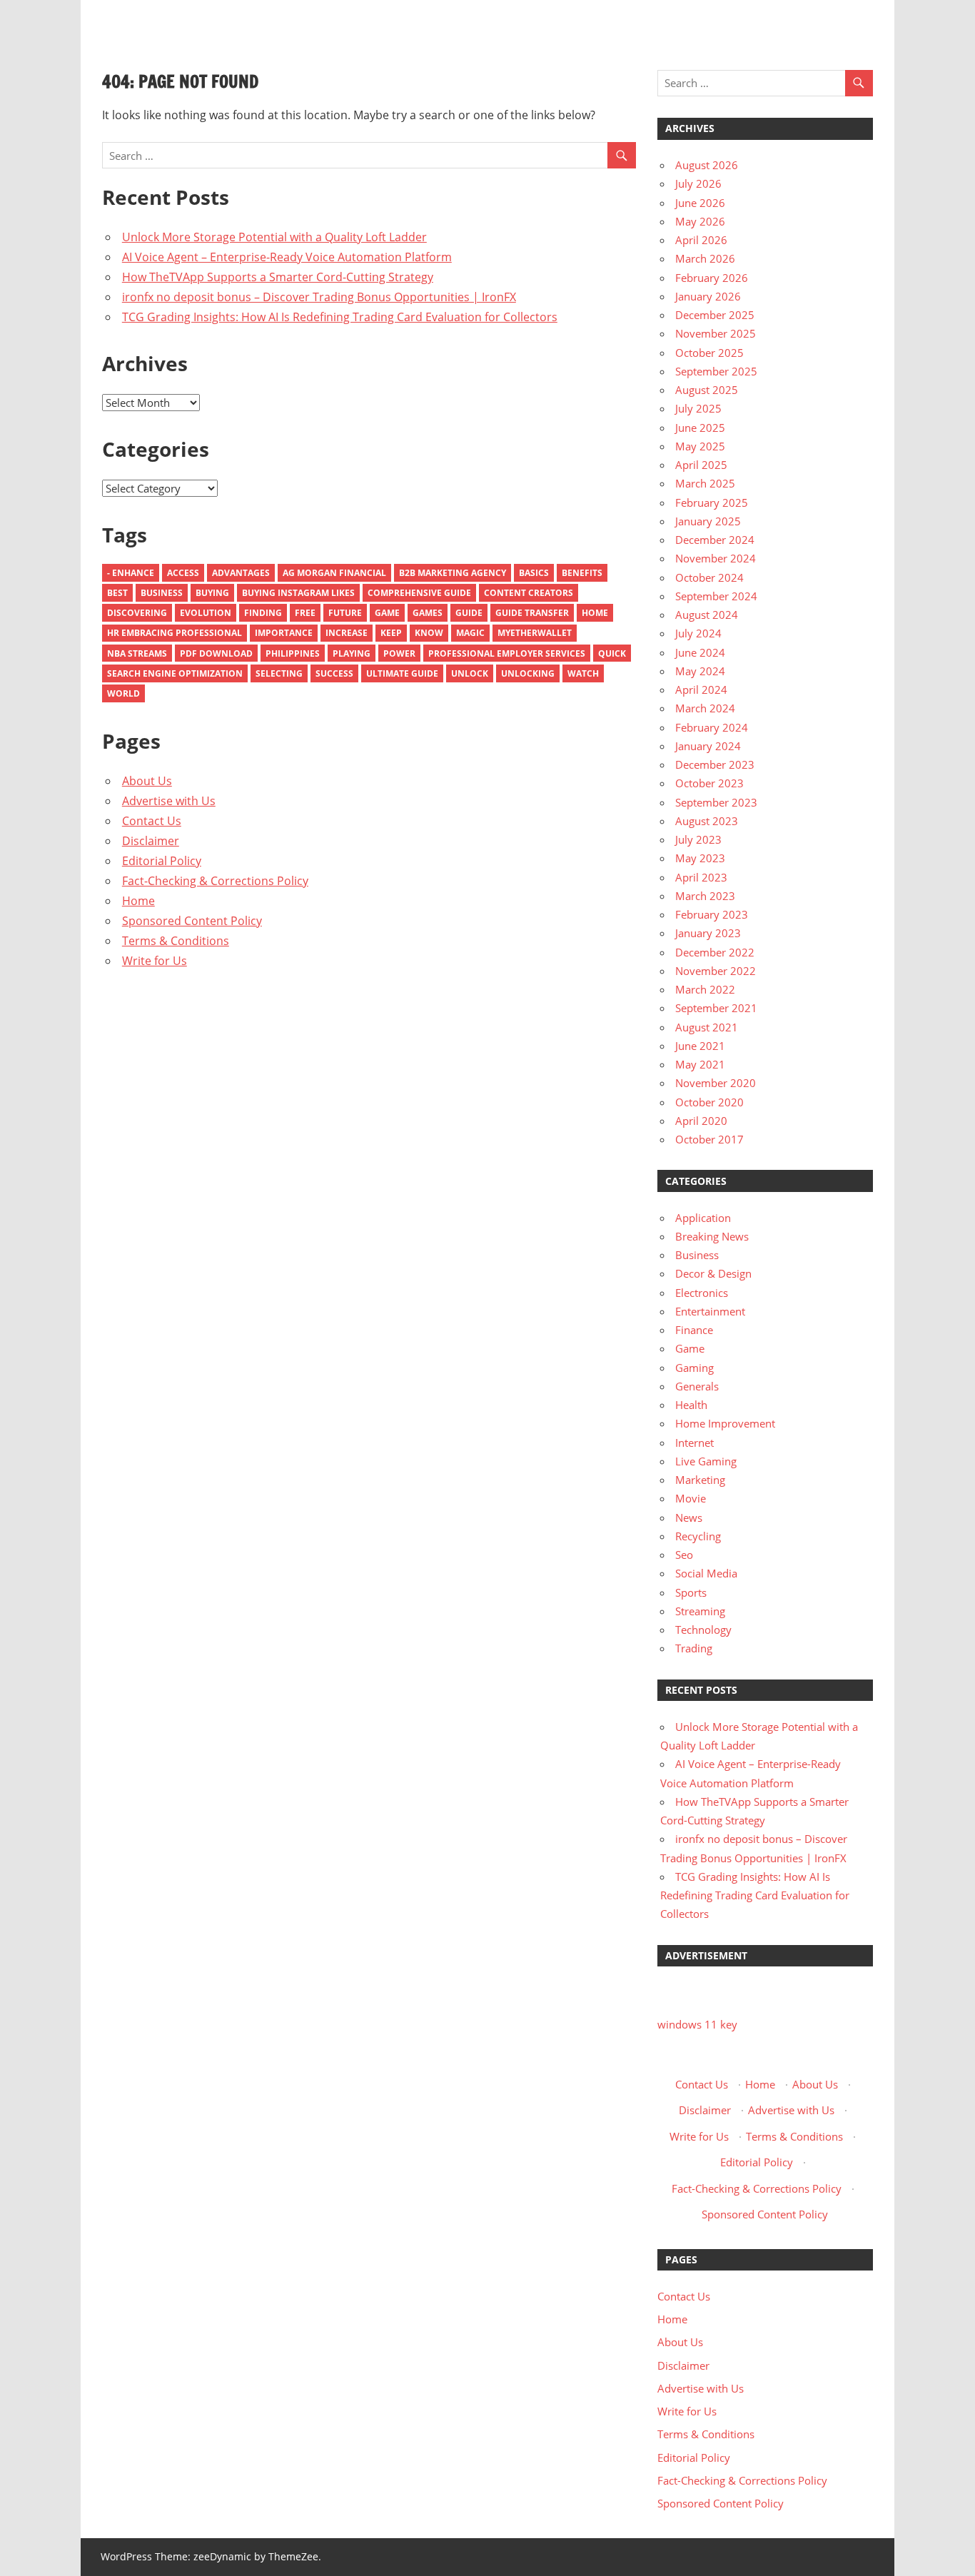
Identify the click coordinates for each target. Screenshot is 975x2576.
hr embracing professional (175, 633)
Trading (694, 1648)
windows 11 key (697, 2024)
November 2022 (716, 971)
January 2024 (708, 746)
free (305, 613)
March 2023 (705, 896)
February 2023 (712, 914)
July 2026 (698, 183)
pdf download (216, 653)
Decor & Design (713, 1273)
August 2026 (707, 165)
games (428, 613)
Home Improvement (725, 1423)
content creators (529, 593)
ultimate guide (402, 673)
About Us (147, 781)
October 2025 (709, 353)
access (183, 573)
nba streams (137, 653)
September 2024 (716, 596)
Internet (694, 1443)
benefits (582, 573)
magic (470, 633)
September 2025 (716, 371)
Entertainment (710, 1311)
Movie (691, 1498)
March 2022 (705, 989)
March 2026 (705, 258)
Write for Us (155, 961)
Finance (694, 1330)
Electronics (702, 1293)
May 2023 (700, 858)
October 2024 (709, 577)
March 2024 (705, 708)
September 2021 (716, 1008)
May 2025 (700, 446)
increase (347, 633)
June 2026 (700, 203)
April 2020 (701, 1121)
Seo (684, 1555)
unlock (470, 673)
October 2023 (709, 783)
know (429, 633)
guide (469, 613)
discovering (137, 613)
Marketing (700, 1480)
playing (352, 653)
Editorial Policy (162, 861)
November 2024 (716, 558)
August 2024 (707, 615)
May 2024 (700, 671)
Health (691, 1405)
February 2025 (712, 502)
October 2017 (709, 1139)
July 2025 (698, 408)
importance (284, 633)
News (689, 1517)
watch (583, 673)
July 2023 (698, 839)
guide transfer (532, 613)
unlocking (528, 673)
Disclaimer (151, 841)
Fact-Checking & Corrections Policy (215, 881)
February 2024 (712, 727)
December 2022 (715, 952)
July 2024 (698, 633)
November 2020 (716, 1083)
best (117, 593)
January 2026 (708, 296)
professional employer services (507, 653)
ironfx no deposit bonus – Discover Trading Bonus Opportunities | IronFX (319, 297)
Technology (703, 1630)
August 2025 (707, 390)
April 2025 (701, 465)
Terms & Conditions (176, 941)
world (123, 693)
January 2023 (708, 933)
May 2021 (700, 1064)
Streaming (700, 1611)
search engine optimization (175, 673)
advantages (241, 573)
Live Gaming (706, 1461)
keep (391, 633)
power (399, 653)
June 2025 (700, 428)
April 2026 (701, 240)
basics (534, 573)
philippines (293, 653)
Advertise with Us (169, 801)
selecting (279, 673)
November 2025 (716, 333)
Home (595, 613)
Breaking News (712, 1236)
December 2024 (715, 540)
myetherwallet (535, 633)
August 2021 (707, 1027)
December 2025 (715, 315)
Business (162, 593)
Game (387, 613)
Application (703, 1218)
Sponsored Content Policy (192, 921)
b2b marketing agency (453, 573)
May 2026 (700, 221)
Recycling (698, 1536)
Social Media (706, 1573)
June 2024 (700, 652)
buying (212, 593)
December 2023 (715, 764)
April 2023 (701, 877)
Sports (691, 1592)
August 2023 (707, 821)
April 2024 (701, 690)
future (345, 613)
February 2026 (712, 278)
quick (612, 653)
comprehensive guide (419, 593)
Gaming (694, 1368)
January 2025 (708, 521)
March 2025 (705, 483)
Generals (697, 1386)
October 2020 (709, 1102)
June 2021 (700, 1046)
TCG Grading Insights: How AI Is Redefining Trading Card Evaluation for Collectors (340, 317)
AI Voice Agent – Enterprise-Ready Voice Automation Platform (287, 257)
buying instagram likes (298, 593)
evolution (206, 613)
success (334, 673)
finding (263, 613)
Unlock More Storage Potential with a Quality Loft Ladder (274, 237)
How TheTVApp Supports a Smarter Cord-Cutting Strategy (278, 277)
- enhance (131, 573)
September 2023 (716, 802)
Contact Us (152, 821)
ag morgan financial (334, 573)
